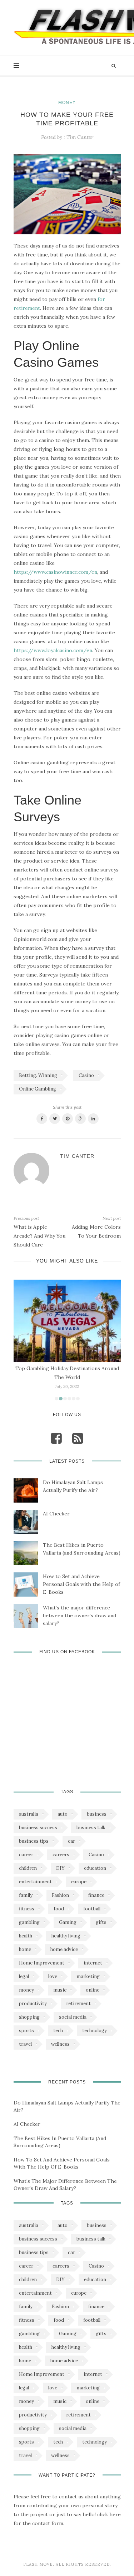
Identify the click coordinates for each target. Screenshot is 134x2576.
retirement (78, 2003)
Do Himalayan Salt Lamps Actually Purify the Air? (73, 1486)
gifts (101, 1922)
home (25, 1949)
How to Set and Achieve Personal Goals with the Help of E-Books (81, 1584)
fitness (27, 1909)
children (28, 1868)
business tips (34, 1841)
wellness (60, 2044)
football (92, 1909)
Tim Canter (80, 137)
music (60, 1990)
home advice (64, 1949)
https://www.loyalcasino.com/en (53, 650)
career (26, 1855)
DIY (60, 1868)
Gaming (68, 1922)
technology (95, 2031)
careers (61, 1855)
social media (73, 2017)
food (59, 1909)
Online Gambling (38, 1089)
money (26, 1990)
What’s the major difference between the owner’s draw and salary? (80, 1615)
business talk (91, 1828)
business (97, 1814)
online (93, 1990)
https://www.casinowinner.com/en (55, 572)
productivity (33, 2003)
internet (93, 1963)
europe (79, 1882)
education (95, 1868)
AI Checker (56, 1514)
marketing (88, 1976)
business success (38, 1828)
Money (67, 103)
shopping (29, 2017)
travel (25, 2044)
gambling (29, 1922)
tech (58, 2031)
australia (29, 1814)
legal (24, 1976)
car (71, 1841)
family (26, 1895)
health (26, 1936)
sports (26, 2031)
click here (109, 2514)
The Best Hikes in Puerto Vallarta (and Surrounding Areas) (82, 1549)
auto (63, 1814)
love (53, 1976)
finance (96, 1895)
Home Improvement (42, 1963)
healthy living (66, 1936)
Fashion (60, 1895)
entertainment (35, 1882)
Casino (86, 1075)
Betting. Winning (38, 1075)
